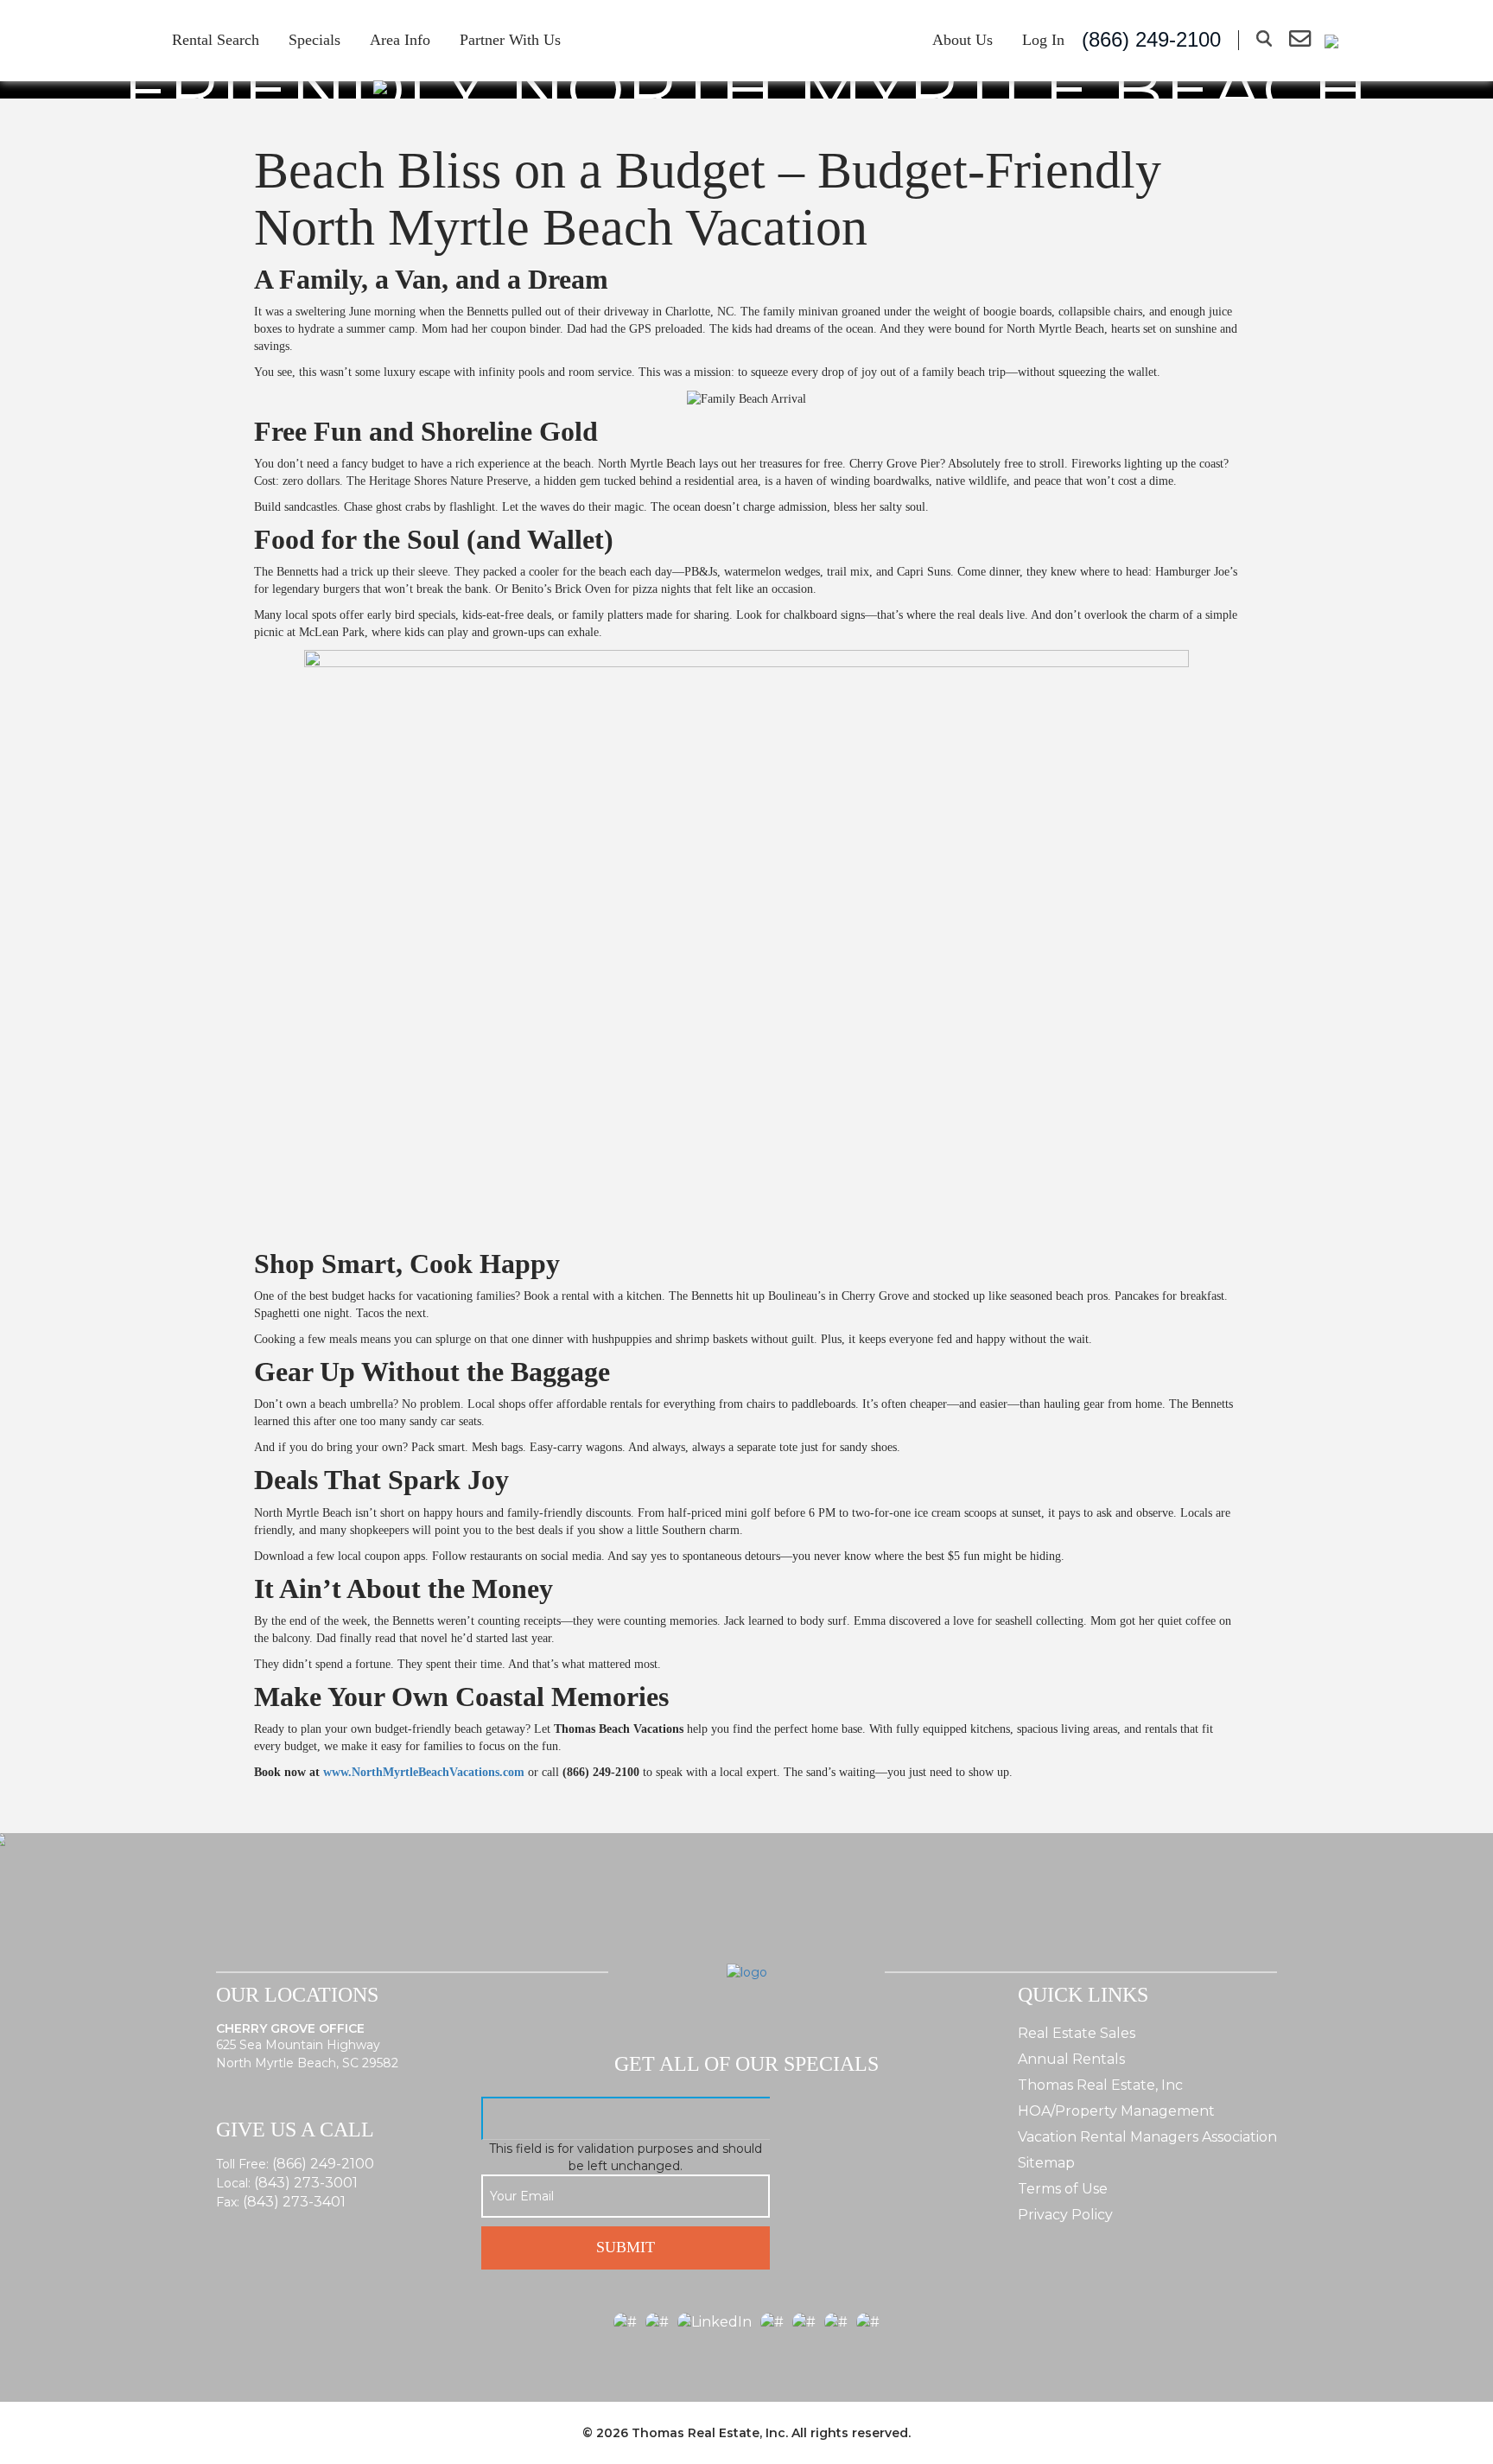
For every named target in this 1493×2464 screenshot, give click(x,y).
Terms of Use (1063, 2189)
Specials (314, 40)
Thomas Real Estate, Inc (1100, 2085)
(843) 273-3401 (294, 2202)
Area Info (400, 40)
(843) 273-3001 (306, 2183)
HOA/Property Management (1116, 2111)
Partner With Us (510, 40)
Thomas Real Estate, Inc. (710, 2433)
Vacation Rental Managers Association (1147, 2137)
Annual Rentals (1071, 2059)
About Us (963, 40)
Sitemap (1046, 2163)
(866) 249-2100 (323, 2164)
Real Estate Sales (1077, 2033)
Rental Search (216, 40)
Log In (1043, 40)
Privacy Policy (1065, 2215)
